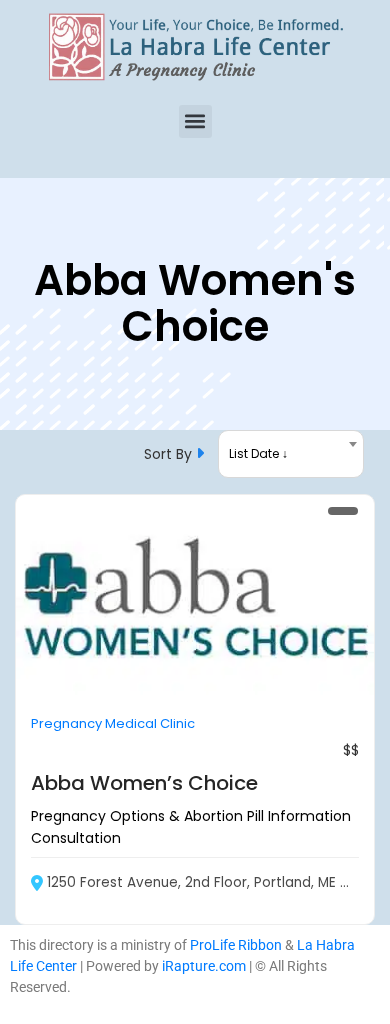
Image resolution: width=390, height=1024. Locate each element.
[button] (195, 121)
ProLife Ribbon (236, 945)
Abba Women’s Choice (144, 783)
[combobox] (291, 454)
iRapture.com (204, 966)
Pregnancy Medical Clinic (113, 723)
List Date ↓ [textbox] (258, 453)
